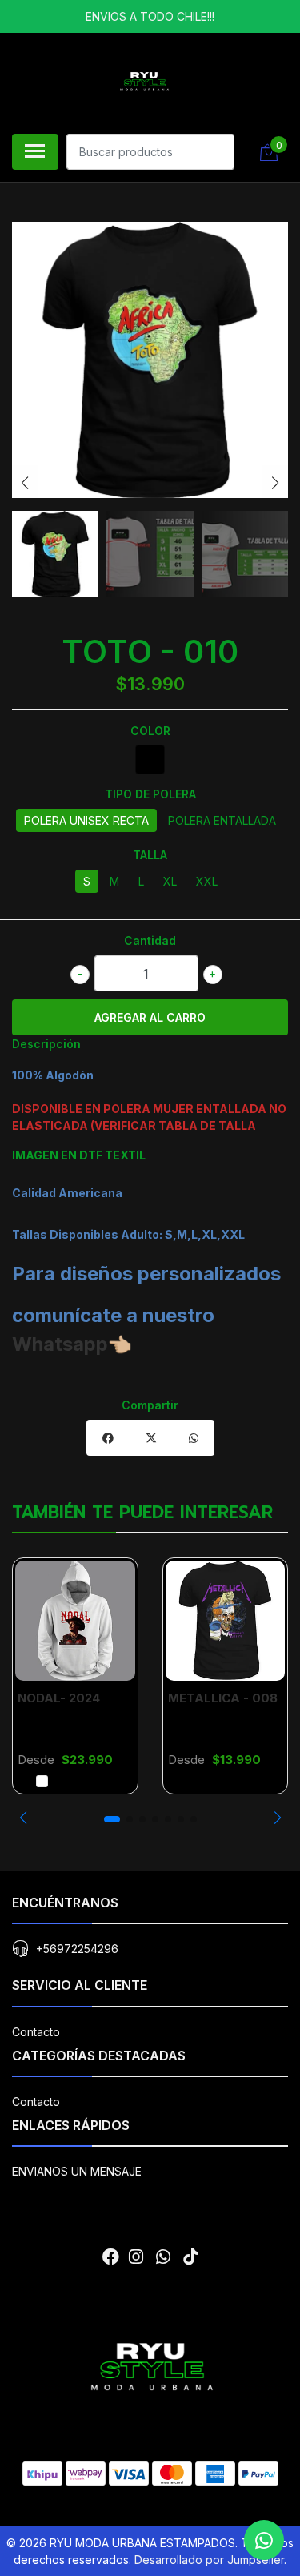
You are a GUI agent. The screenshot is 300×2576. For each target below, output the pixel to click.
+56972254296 (77, 1949)
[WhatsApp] (163, 2257)
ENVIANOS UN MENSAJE (77, 2171)
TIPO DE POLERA (150, 794)
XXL (207, 881)
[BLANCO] (42, 1781)
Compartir (150, 1405)
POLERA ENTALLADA (222, 820)
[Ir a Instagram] (136, 2257)
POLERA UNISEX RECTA (86, 820)
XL (170, 881)
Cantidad (150, 940)
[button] (23, 1818)
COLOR (150, 731)
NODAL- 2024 (59, 1698)
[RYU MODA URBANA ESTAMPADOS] (144, 81)
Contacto (36, 2032)
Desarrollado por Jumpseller (209, 2560)
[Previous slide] (25, 483)
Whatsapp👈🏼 (72, 1344)
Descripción (46, 1044)
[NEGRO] (150, 760)
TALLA (150, 855)
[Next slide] (275, 483)
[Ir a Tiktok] (190, 2257)
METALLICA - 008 (223, 1698)
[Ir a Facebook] (111, 2257)
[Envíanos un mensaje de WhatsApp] (264, 2540)
